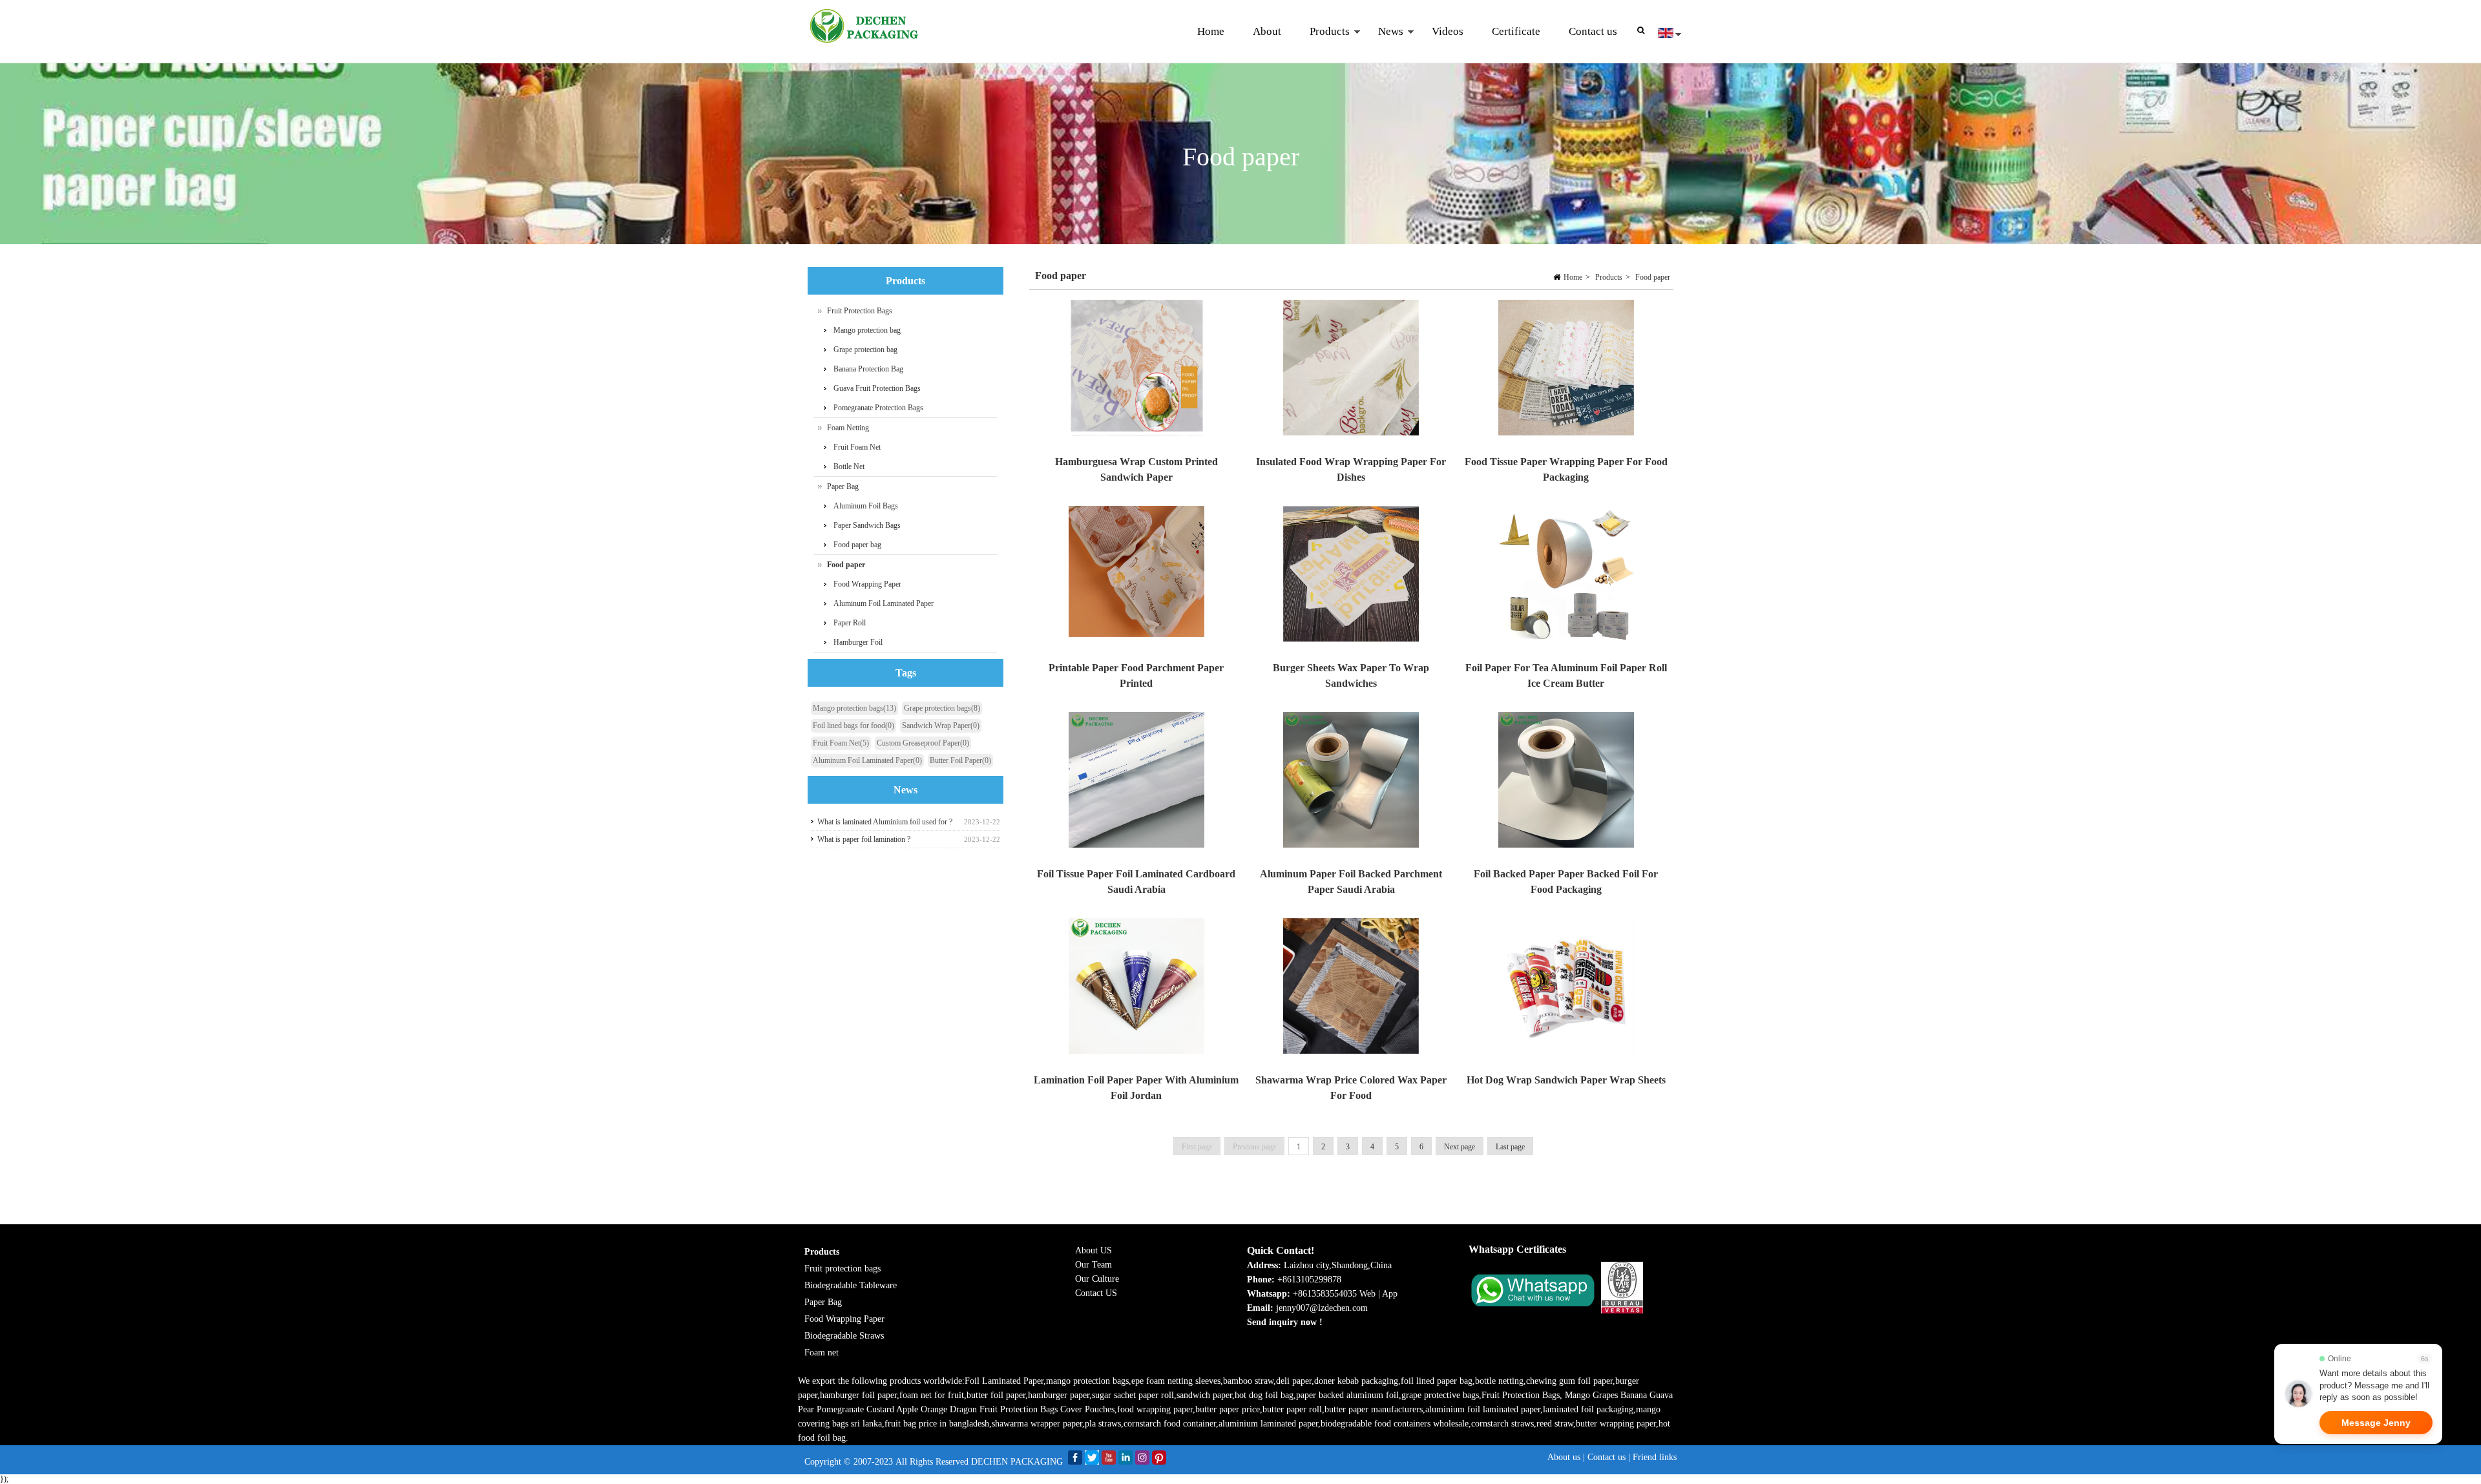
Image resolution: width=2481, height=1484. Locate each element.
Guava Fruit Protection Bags (877, 388)
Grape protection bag (865, 350)
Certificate (1516, 31)
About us (1564, 1457)
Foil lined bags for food (853, 726)
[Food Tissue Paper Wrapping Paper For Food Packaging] (1565, 371)
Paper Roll (850, 623)
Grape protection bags (942, 708)
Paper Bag (843, 486)
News (1384, 44)
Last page (1510, 1147)
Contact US (1096, 1293)
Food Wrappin (831, 1319)
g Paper (871, 1319)
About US (1094, 1250)
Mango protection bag (867, 330)
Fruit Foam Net (857, 447)
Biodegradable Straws (844, 1336)
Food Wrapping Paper (867, 584)
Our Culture (1097, 1279)
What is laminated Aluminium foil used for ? (885, 822)
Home (1211, 31)
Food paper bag (857, 545)
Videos (1448, 31)
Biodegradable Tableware (851, 1285)
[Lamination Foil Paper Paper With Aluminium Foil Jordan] (1136, 989)
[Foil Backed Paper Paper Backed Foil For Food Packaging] (1565, 783)
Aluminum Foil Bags (866, 506)
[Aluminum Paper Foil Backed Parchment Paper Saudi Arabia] (1351, 783)
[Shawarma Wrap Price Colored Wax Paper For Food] (1351, 989)
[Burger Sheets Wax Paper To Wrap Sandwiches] (1351, 577)
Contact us (1593, 31)
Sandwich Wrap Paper (941, 726)
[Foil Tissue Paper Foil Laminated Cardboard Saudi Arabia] (1136, 783)
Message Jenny (2376, 1423)
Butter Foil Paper (960, 760)
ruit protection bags (845, 1269)
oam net (824, 1353)
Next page (1460, 1147)
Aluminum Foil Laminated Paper (884, 603)
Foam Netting (848, 428)
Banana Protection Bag (868, 369)
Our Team (1094, 1265)
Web (1367, 1294)
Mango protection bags (854, 708)
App (1390, 1294)
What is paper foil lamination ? (864, 839)
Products (1323, 44)
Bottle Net (849, 466)
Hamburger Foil (858, 642)
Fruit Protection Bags (860, 311)
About (1267, 31)
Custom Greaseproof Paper (923, 743)
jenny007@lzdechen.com (1323, 1308)
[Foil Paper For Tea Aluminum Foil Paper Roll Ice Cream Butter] (1565, 577)
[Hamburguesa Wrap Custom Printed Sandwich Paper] (1136, 371)
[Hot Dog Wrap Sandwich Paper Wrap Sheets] (1565, 989)
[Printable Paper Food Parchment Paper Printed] (1136, 577)
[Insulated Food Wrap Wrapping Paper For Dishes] (1351, 371)
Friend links (1655, 1457)
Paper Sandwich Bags (867, 525)
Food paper (1653, 277)
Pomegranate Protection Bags (878, 408)
